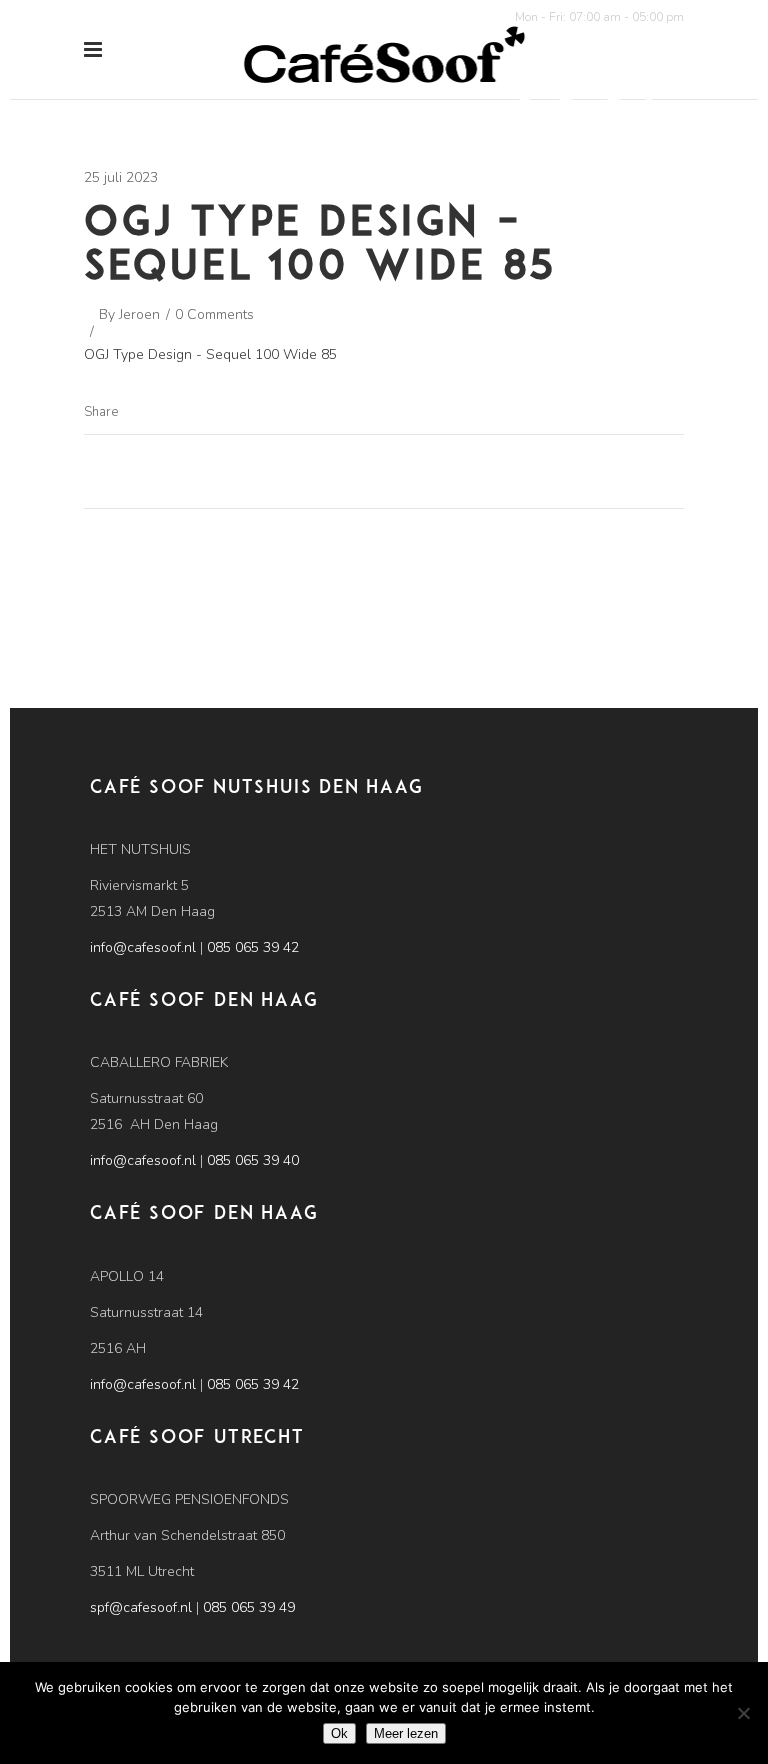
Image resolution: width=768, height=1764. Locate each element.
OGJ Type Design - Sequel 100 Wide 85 (210, 354)
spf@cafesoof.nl (141, 1607)
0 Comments (214, 314)
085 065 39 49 (249, 1607)
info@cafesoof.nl (143, 947)
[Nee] (743, 1713)
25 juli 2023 (121, 177)
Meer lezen (406, 1733)
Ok (339, 1733)
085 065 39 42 (253, 947)
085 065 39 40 (253, 1160)
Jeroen (139, 314)
